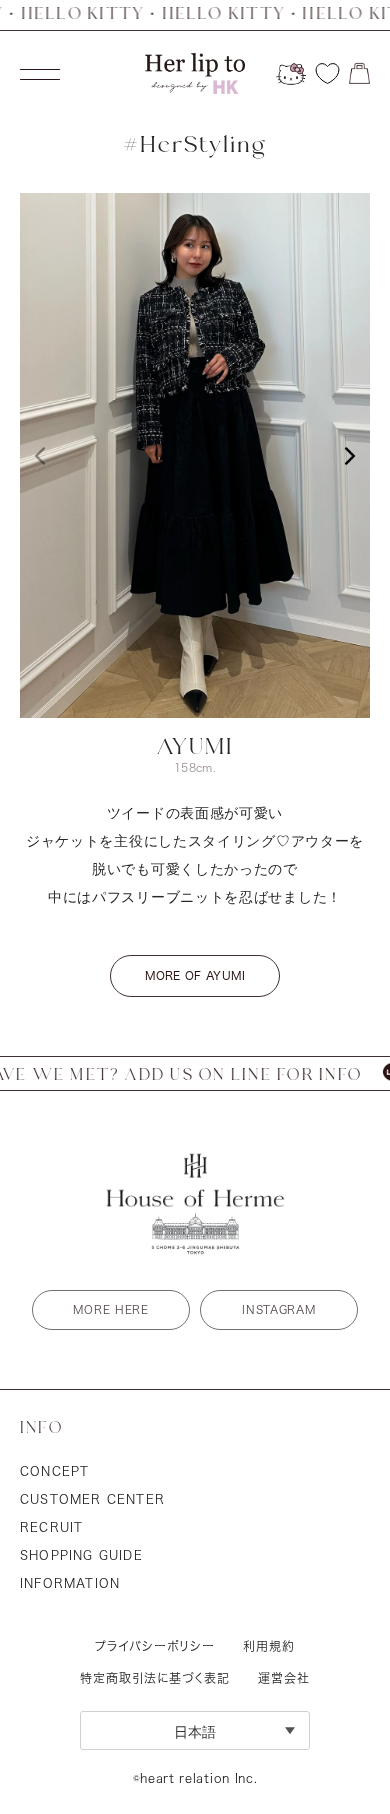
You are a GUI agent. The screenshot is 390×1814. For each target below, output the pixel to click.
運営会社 (284, 1678)
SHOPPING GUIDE (81, 1555)
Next (350, 456)
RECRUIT (51, 1527)
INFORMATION (70, 1583)
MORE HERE (110, 1309)
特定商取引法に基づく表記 (155, 1678)
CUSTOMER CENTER (92, 1499)
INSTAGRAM (278, 1309)
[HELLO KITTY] (291, 74)
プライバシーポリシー (155, 1646)
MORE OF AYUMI (195, 975)
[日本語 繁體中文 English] (195, 1730)
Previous (40, 456)
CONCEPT (54, 1471)
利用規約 (269, 1646)
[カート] (359, 73)
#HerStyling (195, 145)
